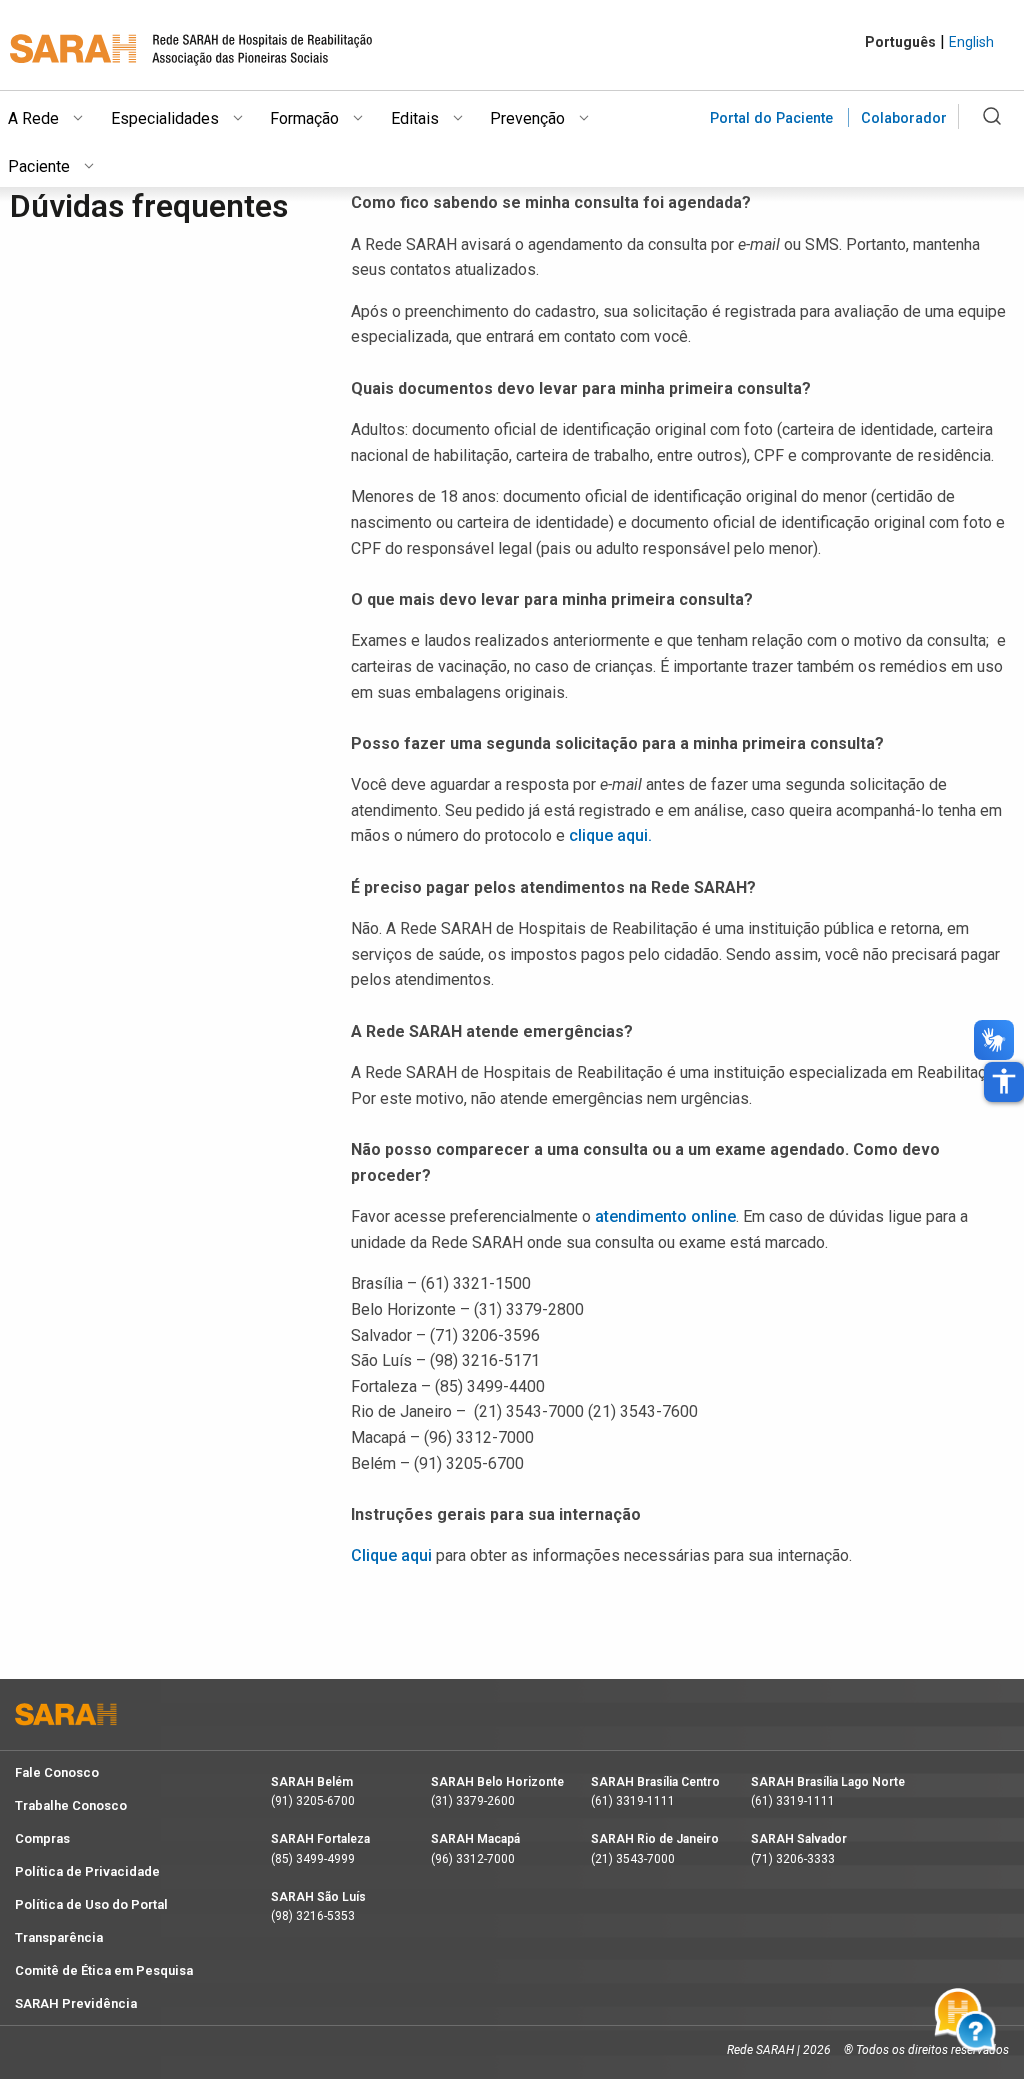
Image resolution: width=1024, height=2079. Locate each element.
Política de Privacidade (87, 1871)
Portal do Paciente (771, 118)
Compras (42, 1838)
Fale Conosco (57, 1772)
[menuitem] (59, 115)
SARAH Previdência (76, 2003)
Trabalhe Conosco (71, 1805)
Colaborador (904, 118)
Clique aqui (391, 1555)
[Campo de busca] (991, 128)
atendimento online (665, 1216)
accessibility (1004, 1081)
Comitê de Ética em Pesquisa (104, 1970)
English (971, 42)
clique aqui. (610, 835)
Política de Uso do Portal (91, 1904)
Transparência (59, 1937)
